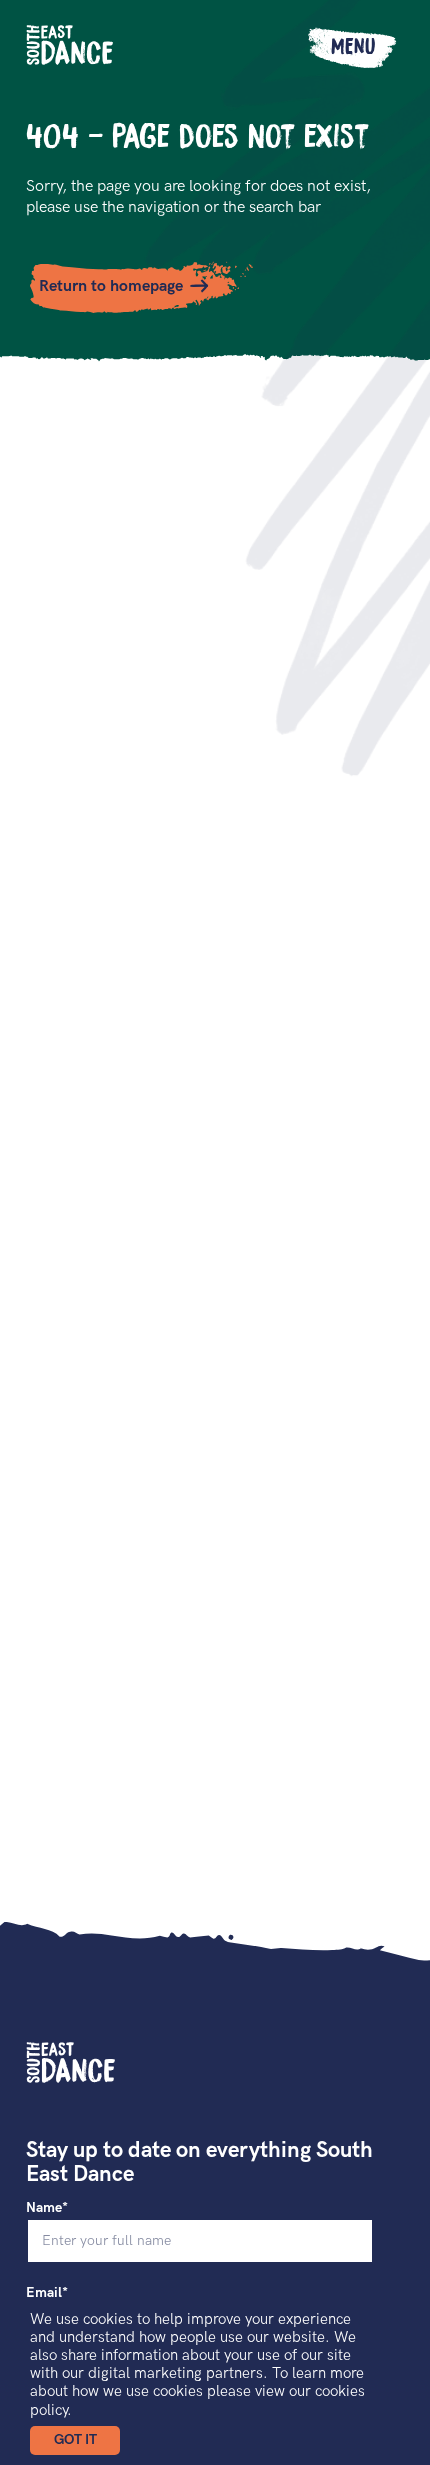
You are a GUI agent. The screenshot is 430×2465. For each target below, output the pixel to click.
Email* (47, 2292)
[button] (75, 2440)
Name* (47, 2207)
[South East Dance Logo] (70, 45)
